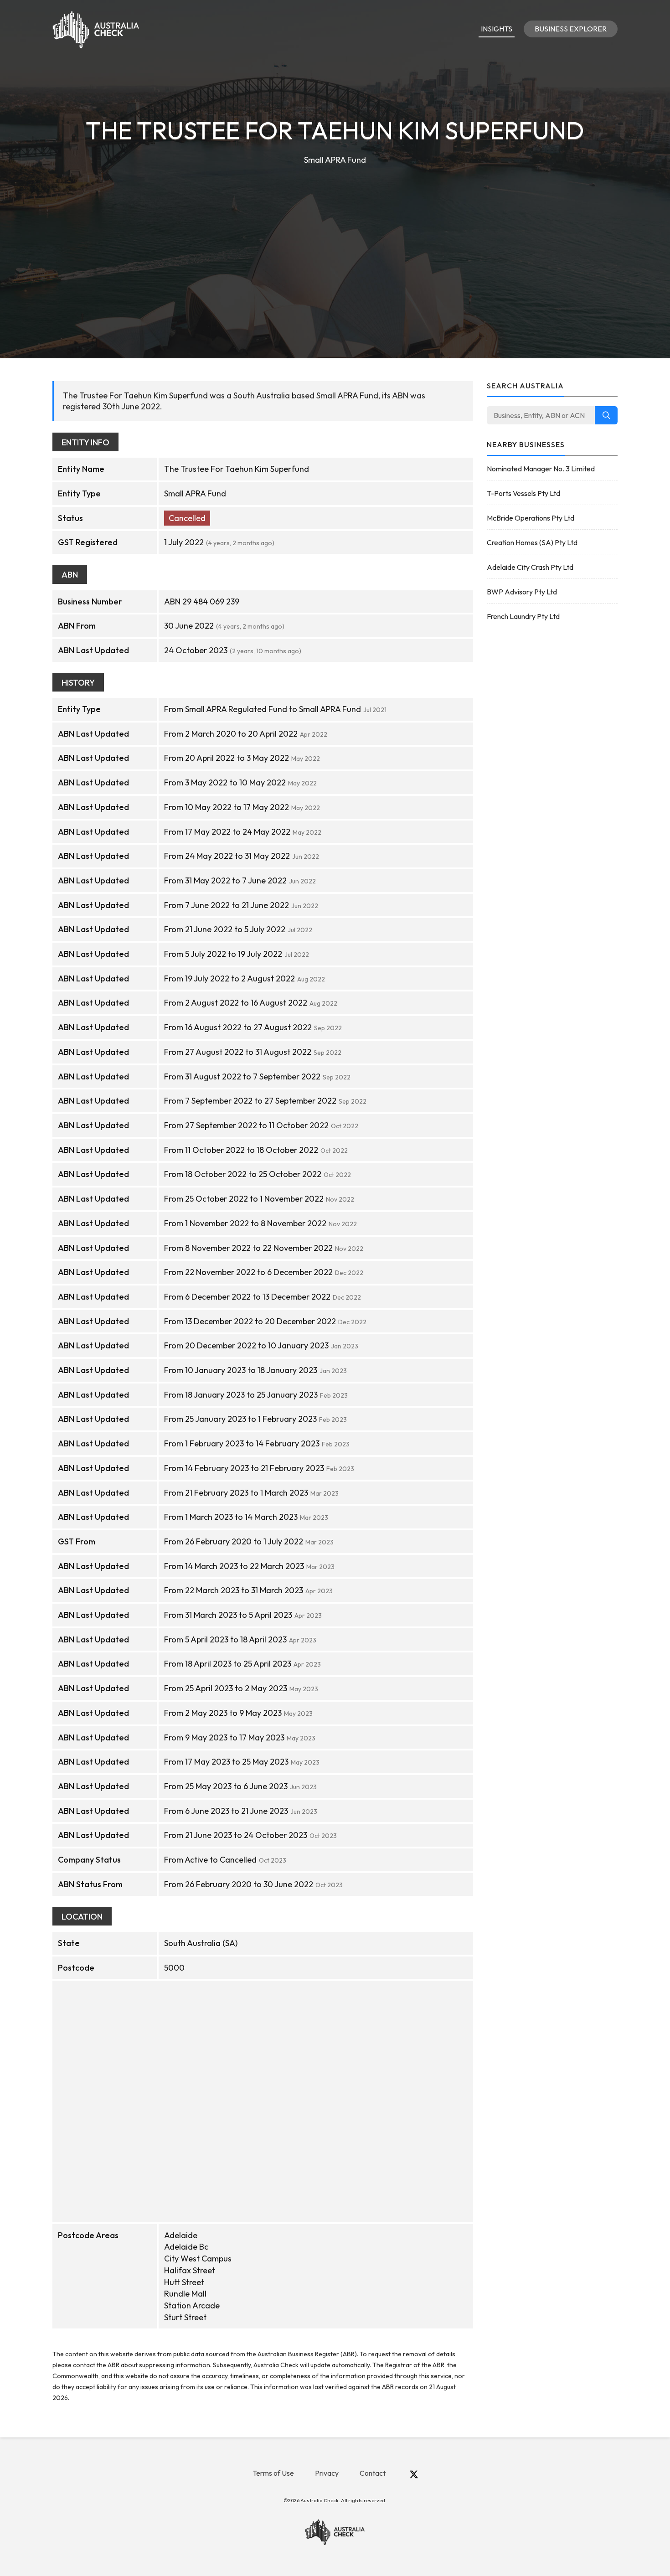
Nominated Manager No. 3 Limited (541, 469)
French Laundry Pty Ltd (523, 616)
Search (606, 415)
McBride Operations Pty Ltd (531, 518)
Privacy (327, 2473)
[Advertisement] (335, 235)
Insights (497, 29)
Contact (373, 2473)
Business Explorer (571, 29)
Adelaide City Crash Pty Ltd (530, 567)
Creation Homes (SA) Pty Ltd (532, 542)
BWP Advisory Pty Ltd (522, 592)
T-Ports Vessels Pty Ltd (523, 493)
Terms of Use (273, 2473)
